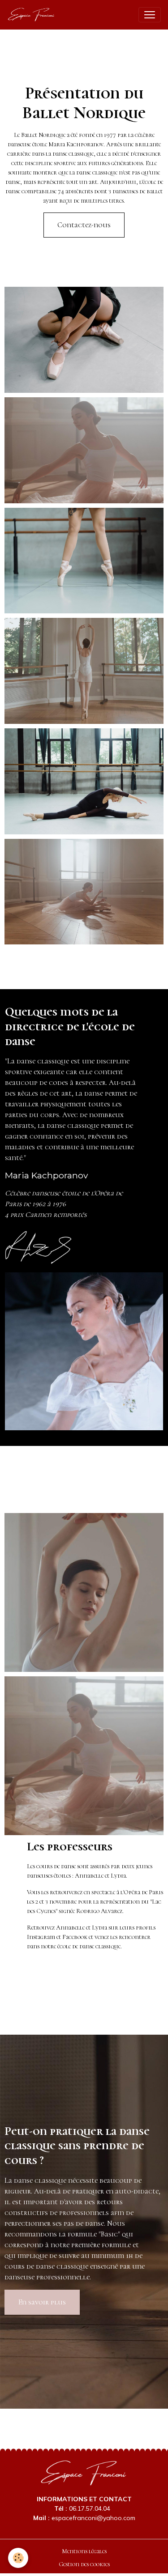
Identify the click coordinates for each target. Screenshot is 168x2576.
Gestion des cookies (84, 2564)
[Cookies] (18, 2558)
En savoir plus (42, 2302)
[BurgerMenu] (150, 15)
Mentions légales (84, 2551)
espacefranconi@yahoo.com (93, 2518)
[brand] (33, 15)
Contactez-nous (84, 225)
